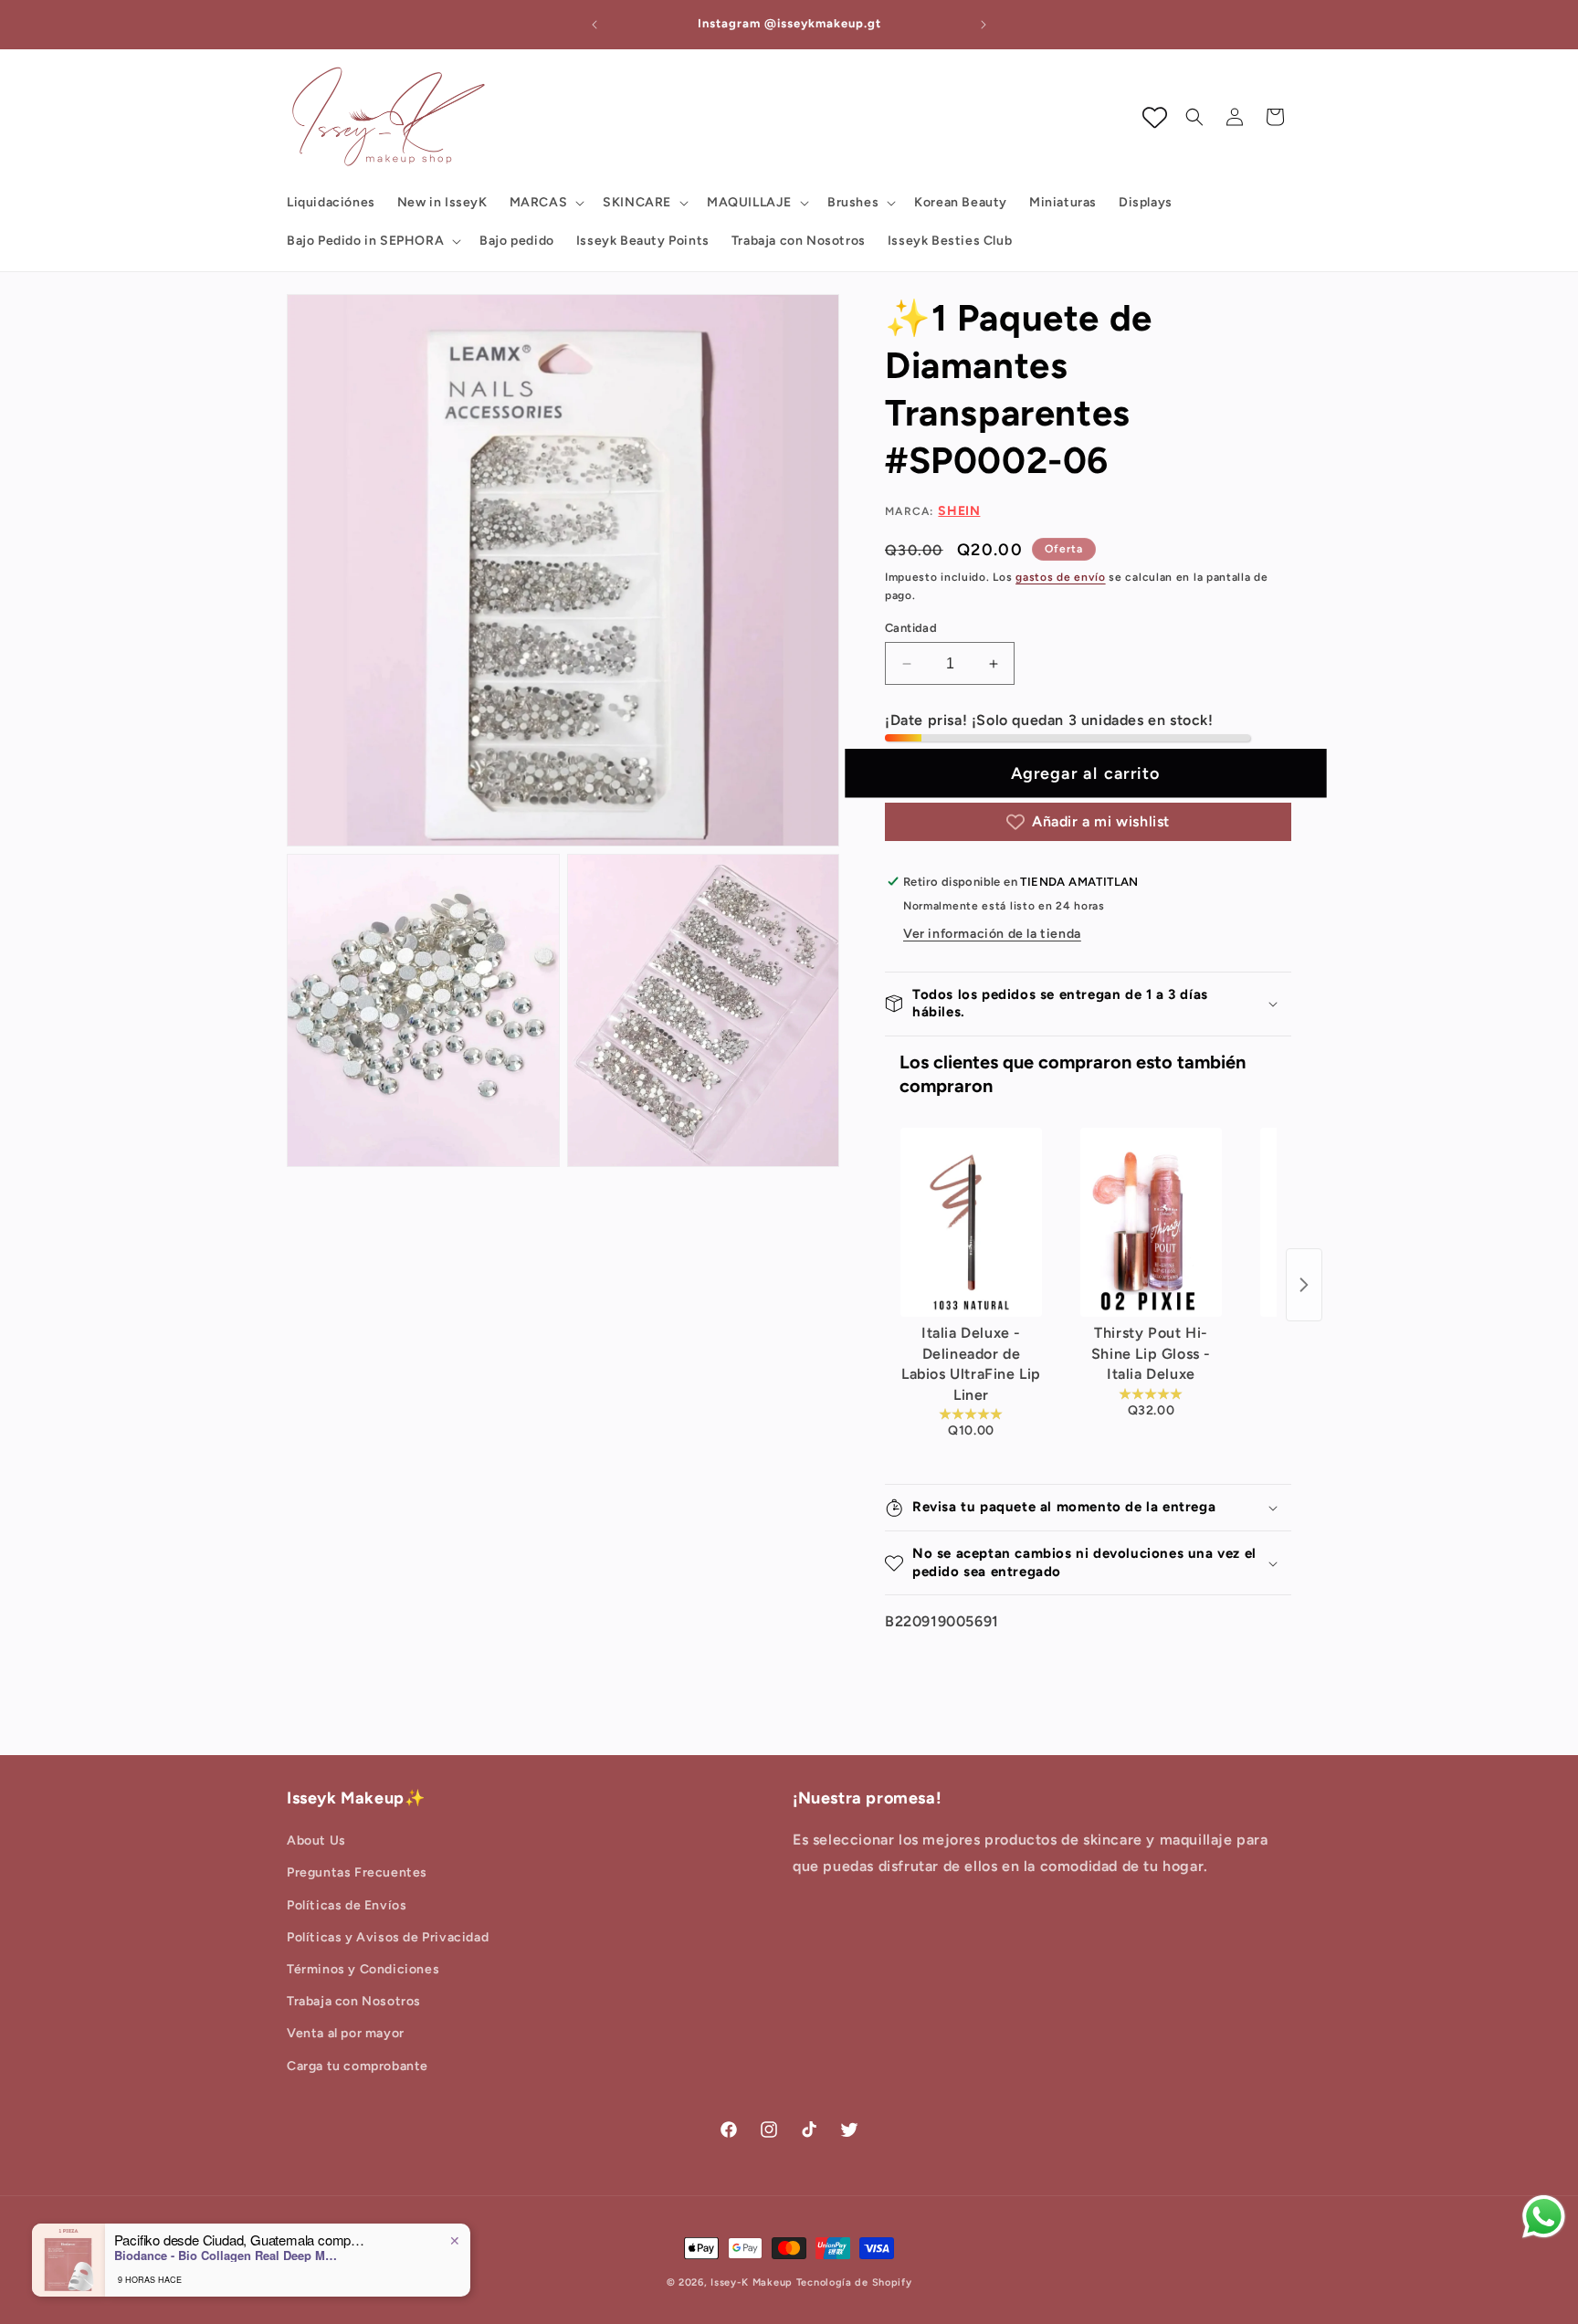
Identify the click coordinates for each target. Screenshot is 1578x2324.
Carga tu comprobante (358, 2066)
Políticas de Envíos (347, 1905)
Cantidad (911, 628)
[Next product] (1304, 1285)
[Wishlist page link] (1155, 117)
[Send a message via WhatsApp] (1544, 2217)
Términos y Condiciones (363, 1969)
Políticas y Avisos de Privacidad (388, 1937)
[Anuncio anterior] (594, 25)
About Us (316, 1840)
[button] (546, 203)
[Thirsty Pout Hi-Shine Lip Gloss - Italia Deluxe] (1151, 1222)
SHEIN (959, 511)
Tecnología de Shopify (854, 2282)
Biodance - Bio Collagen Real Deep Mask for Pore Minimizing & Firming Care (228, 2256)
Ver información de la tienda (992, 934)
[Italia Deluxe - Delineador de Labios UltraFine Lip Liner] (971, 1222)
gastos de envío (1061, 577)
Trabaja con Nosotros (354, 2001)
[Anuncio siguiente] (984, 25)
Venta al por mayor (346, 2033)
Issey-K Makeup (752, 2282)
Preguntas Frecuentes (357, 1872)
